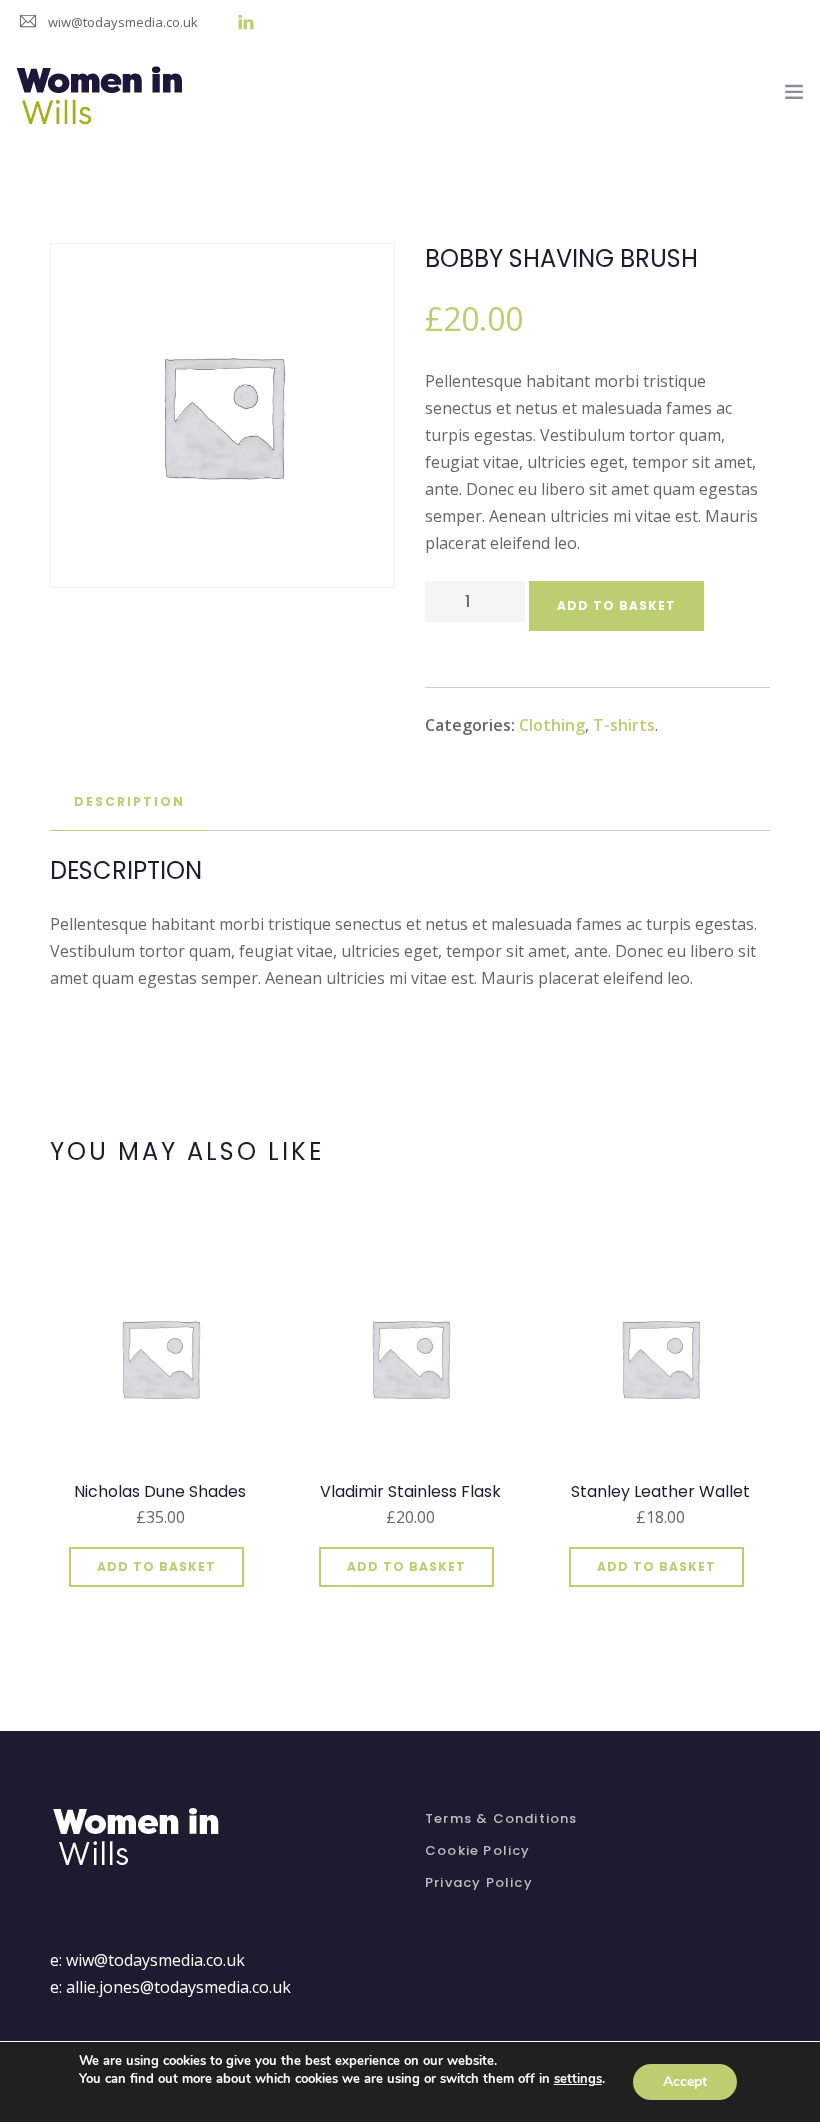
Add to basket (616, 605)
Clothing (552, 725)
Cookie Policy (478, 1850)
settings (578, 2079)
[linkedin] (246, 22)
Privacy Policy (479, 1882)
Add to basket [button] (156, 1566)
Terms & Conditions (501, 1818)
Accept (685, 2081)
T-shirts (624, 725)
